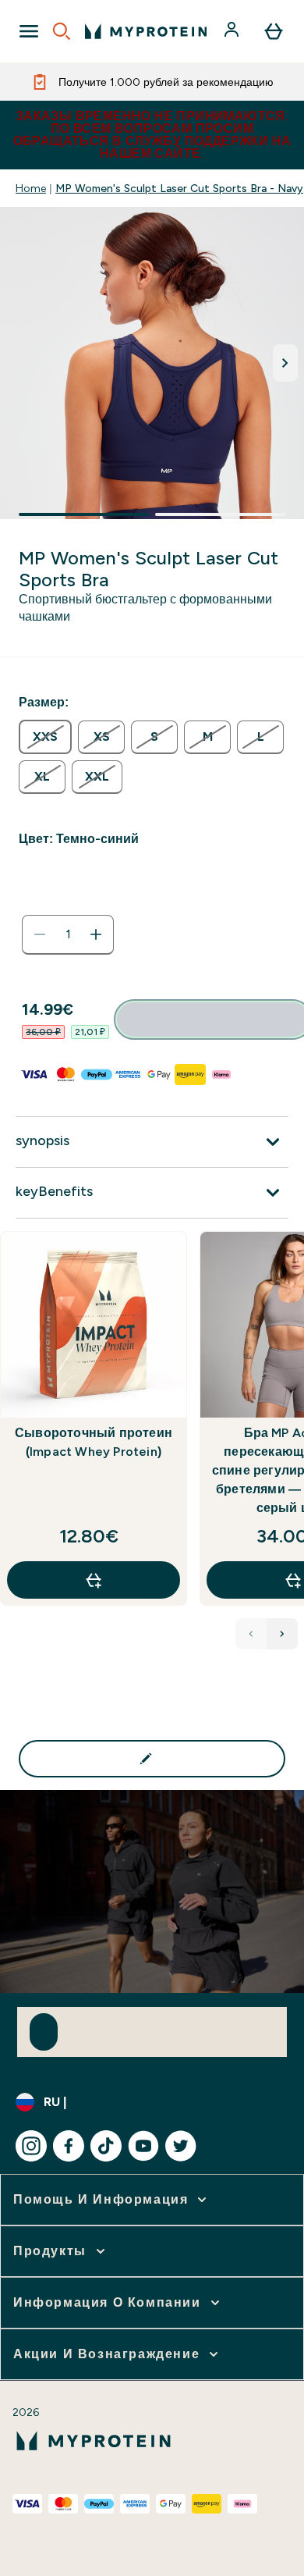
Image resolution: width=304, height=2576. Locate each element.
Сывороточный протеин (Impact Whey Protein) (94, 1442)
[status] (68, 934)
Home (31, 188)
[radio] (45, 737)
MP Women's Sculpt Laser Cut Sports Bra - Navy (179, 188)
